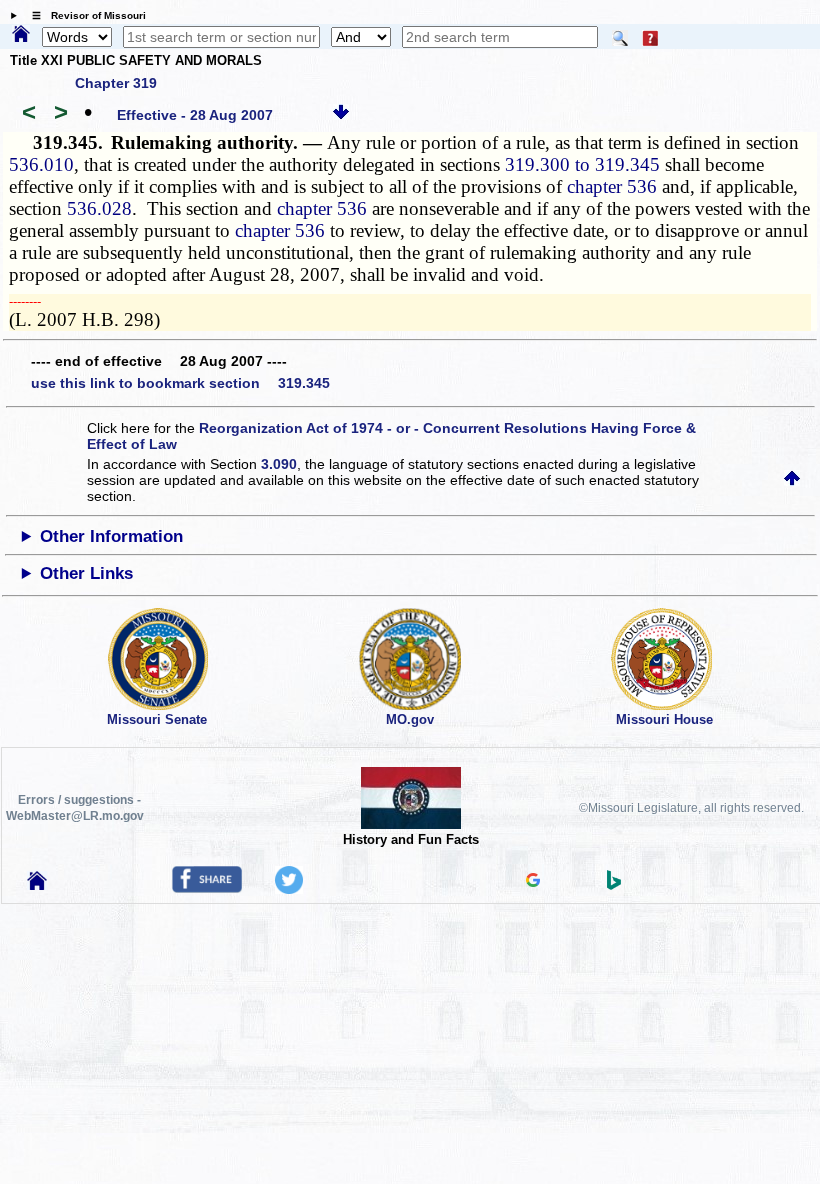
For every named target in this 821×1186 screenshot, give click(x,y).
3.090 (279, 464)
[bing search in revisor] (614, 885)
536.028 (99, 208)
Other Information (111, 536)
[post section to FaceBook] (207, 888)
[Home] (21, 35)
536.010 (41, 164)
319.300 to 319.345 (582, 164)
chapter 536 (612, 186)
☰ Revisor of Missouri (84, 15)
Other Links (86, 573)
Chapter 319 (116, 83)
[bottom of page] (341, 115)
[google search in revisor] (533, 882)
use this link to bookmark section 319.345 (180, 383)
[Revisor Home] (37, 885)
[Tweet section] (289, 889)
